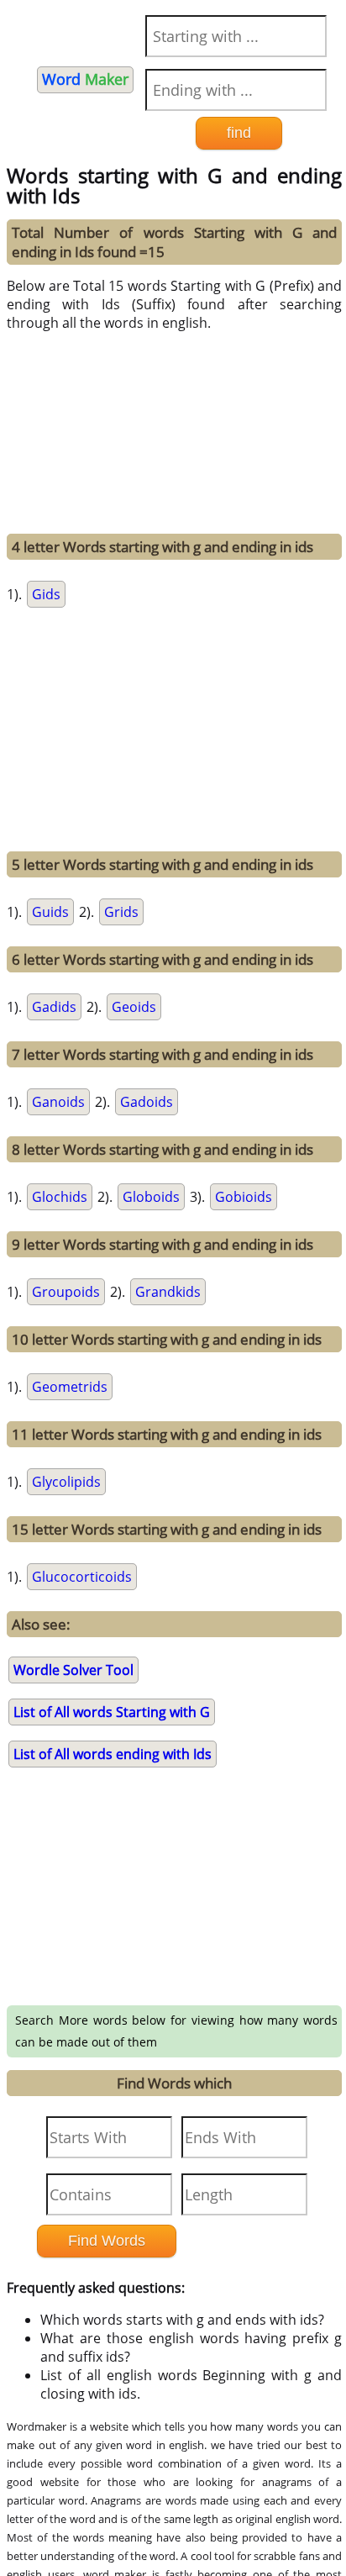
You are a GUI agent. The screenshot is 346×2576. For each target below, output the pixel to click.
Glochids (60, 1197)
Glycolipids (66, 1482)
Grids (121, 912)
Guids (50, 912)
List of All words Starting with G (112, 1712)
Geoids (134, 1007)
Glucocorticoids (82, 1577)
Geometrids (70, 1387)
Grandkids (168, 1292)
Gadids (54, 1007)
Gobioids (244, 1197)
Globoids (151, 1197)
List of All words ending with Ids (113, 1754)
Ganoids (58, 1102)
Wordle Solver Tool (73, 1670)
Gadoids (147, 1102)
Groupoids (66, 1292)
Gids (46, 594)
